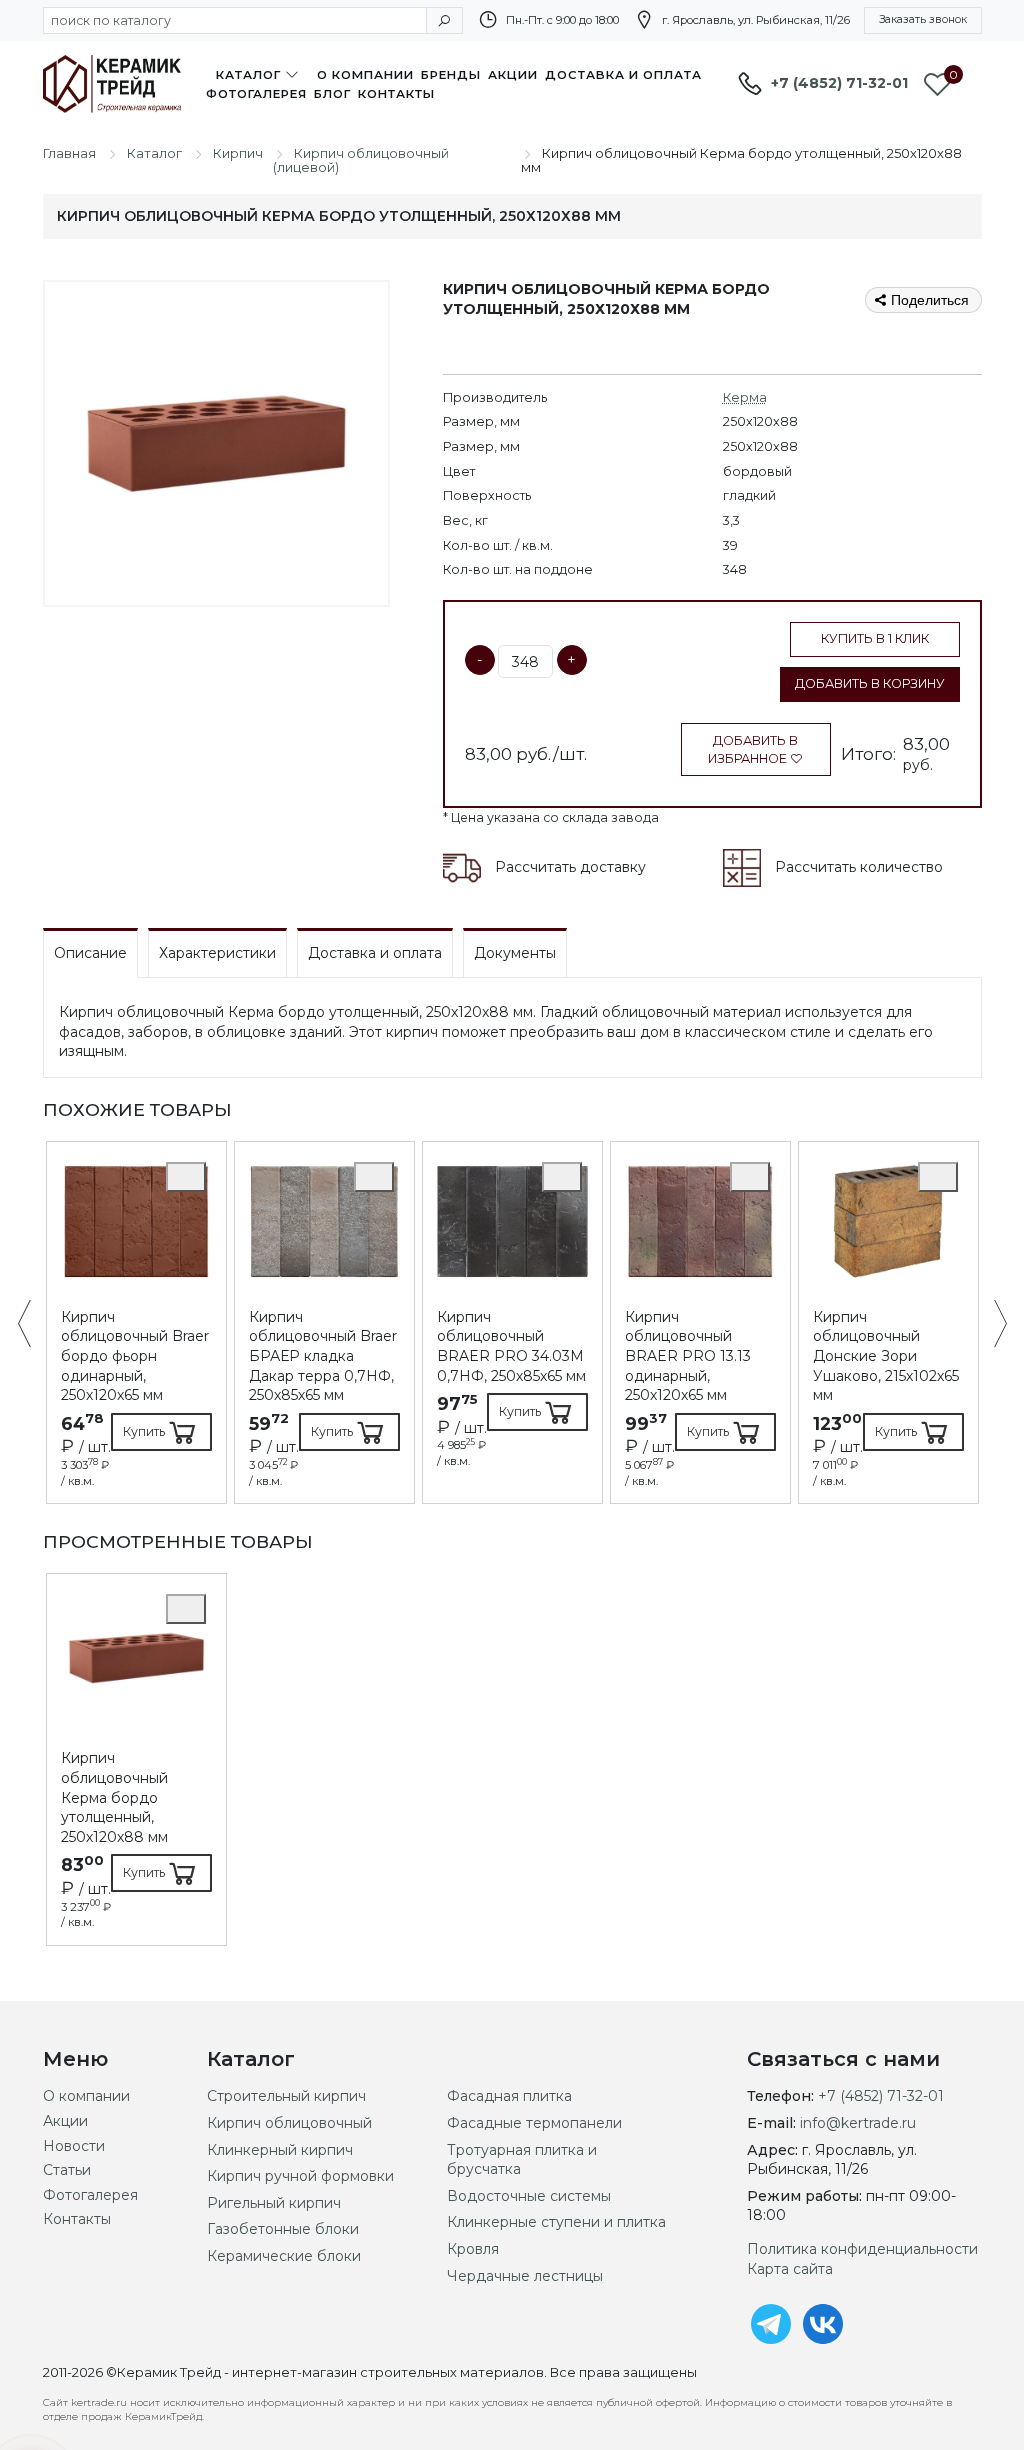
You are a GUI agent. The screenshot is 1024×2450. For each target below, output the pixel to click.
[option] (136, 1323)
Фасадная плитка (509, 2096)
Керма (745, 397)
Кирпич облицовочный (289, 2123)
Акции (513, 75)
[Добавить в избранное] (186, 1177)
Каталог (248, 75)
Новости (74, 2146)
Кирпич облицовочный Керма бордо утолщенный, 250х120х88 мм (114, 1797)
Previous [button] (34, 1325)
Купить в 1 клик (875, 638)
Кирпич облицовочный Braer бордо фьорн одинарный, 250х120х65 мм (135, 1356)
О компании (365, 75)
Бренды (451, 75)
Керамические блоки (284, 2256)
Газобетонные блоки (283, 2229)
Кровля (473, 2249)
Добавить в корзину (870, 683)
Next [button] (990, 1325)
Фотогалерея (256, 94)
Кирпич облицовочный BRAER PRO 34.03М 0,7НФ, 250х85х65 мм (511, 1346)
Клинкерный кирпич (280, 2150)
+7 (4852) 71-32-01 (839, 83)
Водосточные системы (529, 2196)
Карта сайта (790, 2269)
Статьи (67, 2170)
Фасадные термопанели (534, 2123)
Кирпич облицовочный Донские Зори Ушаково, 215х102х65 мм (886, 1356)
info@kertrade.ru (858, 2123)
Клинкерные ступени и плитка (556, 2222)
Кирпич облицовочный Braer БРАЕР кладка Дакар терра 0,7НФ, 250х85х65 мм (323, 1356)
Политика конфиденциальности (862, 2249)
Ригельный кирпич (274, 2203)
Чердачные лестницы (525, 2276)
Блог (332, 94)
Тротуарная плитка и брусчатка (522, 2160)
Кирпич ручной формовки (300, 2176)
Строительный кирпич (286, 2096)
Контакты (396, 94)
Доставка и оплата (623, 75)
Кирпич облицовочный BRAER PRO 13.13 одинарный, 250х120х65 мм (688, 1356)
